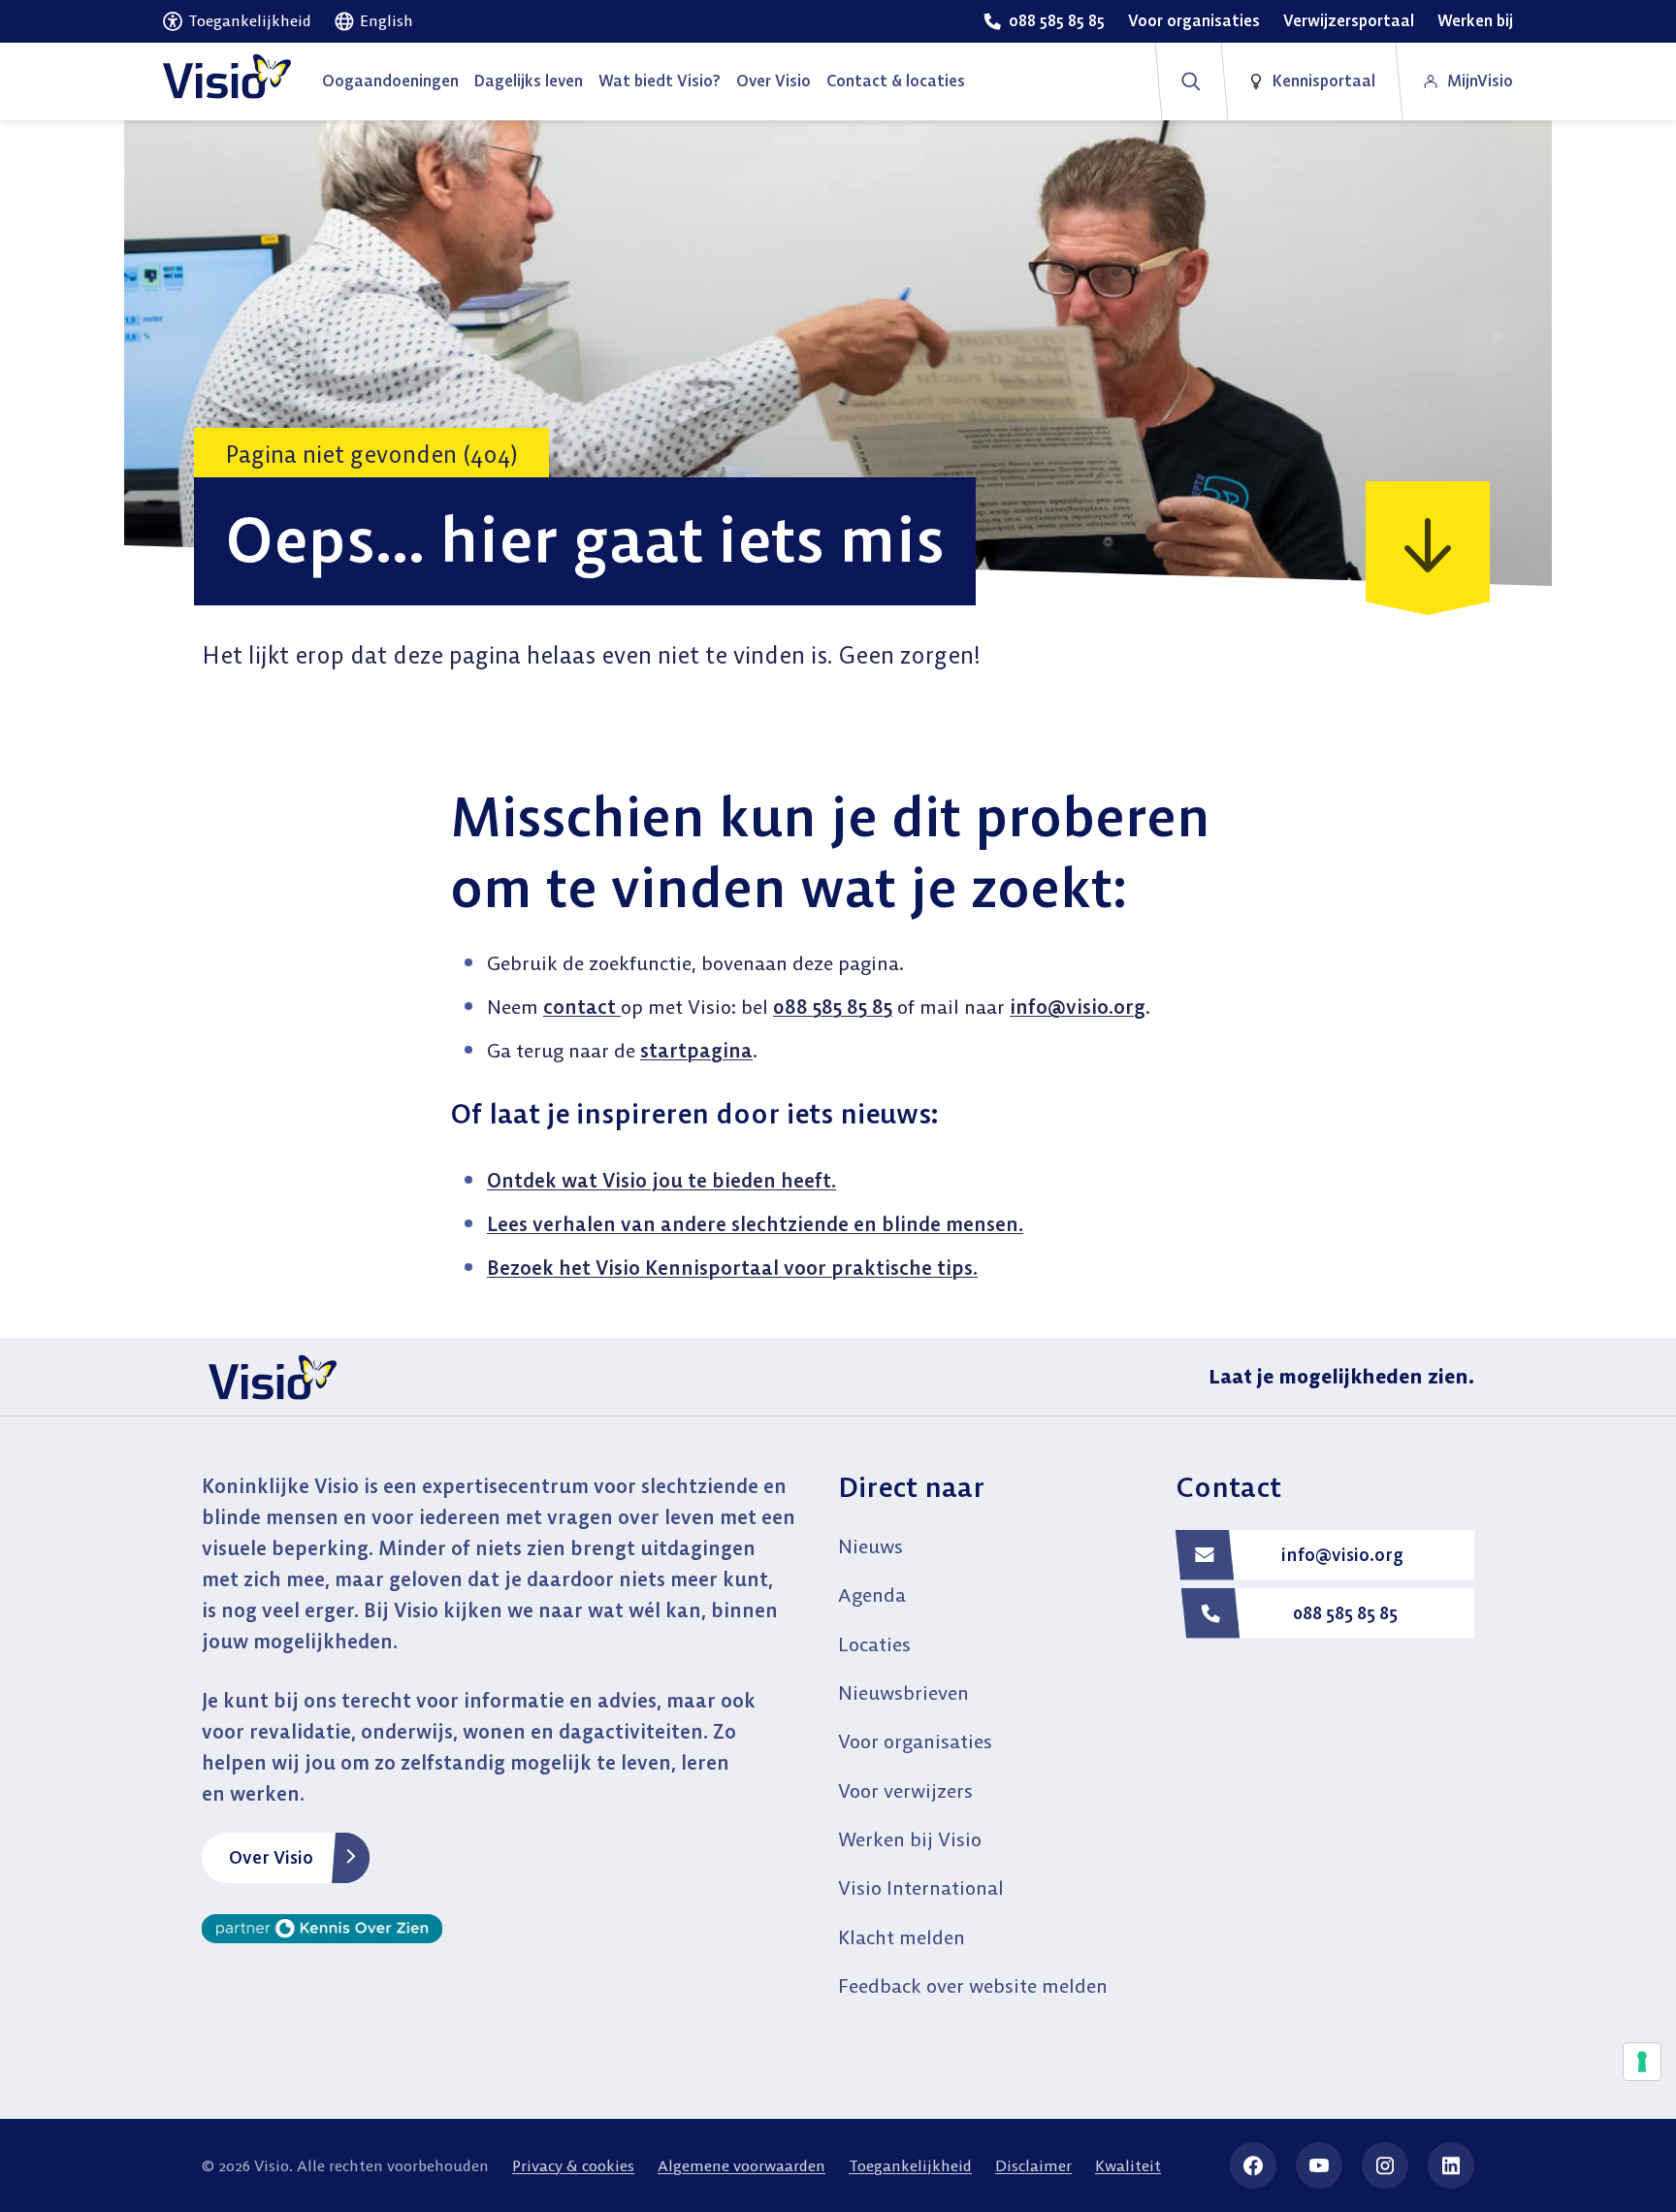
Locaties (874, 1644)
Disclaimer (1033, 2165)
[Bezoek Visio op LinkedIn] (1451, 2165)
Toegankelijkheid (910, 2165)
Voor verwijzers (905, 1790)
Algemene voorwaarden (741, 2165)
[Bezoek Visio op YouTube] (1319, 2165)
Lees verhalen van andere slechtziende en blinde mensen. (755, 1224)
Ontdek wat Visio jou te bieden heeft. (661, 1180)
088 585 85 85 (833, 1007)
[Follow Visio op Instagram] (1385, 2165)
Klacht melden (902, 1937)
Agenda (872, 1594)
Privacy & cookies (573, 2165)
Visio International (921, 1887)
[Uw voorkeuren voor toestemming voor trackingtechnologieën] (1642, 2062)
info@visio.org (1078, 1007)
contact (582, 1007)
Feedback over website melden (973, 1985)
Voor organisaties (915, 1741)
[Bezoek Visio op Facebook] (1253, 2165)
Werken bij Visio (910, 1839)
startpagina (696, 1050)
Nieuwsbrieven (903, 1692)
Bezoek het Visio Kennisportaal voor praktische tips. (732, 1268)
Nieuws (870, 1546)
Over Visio (271, 1857)
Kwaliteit (1128, 2165)
